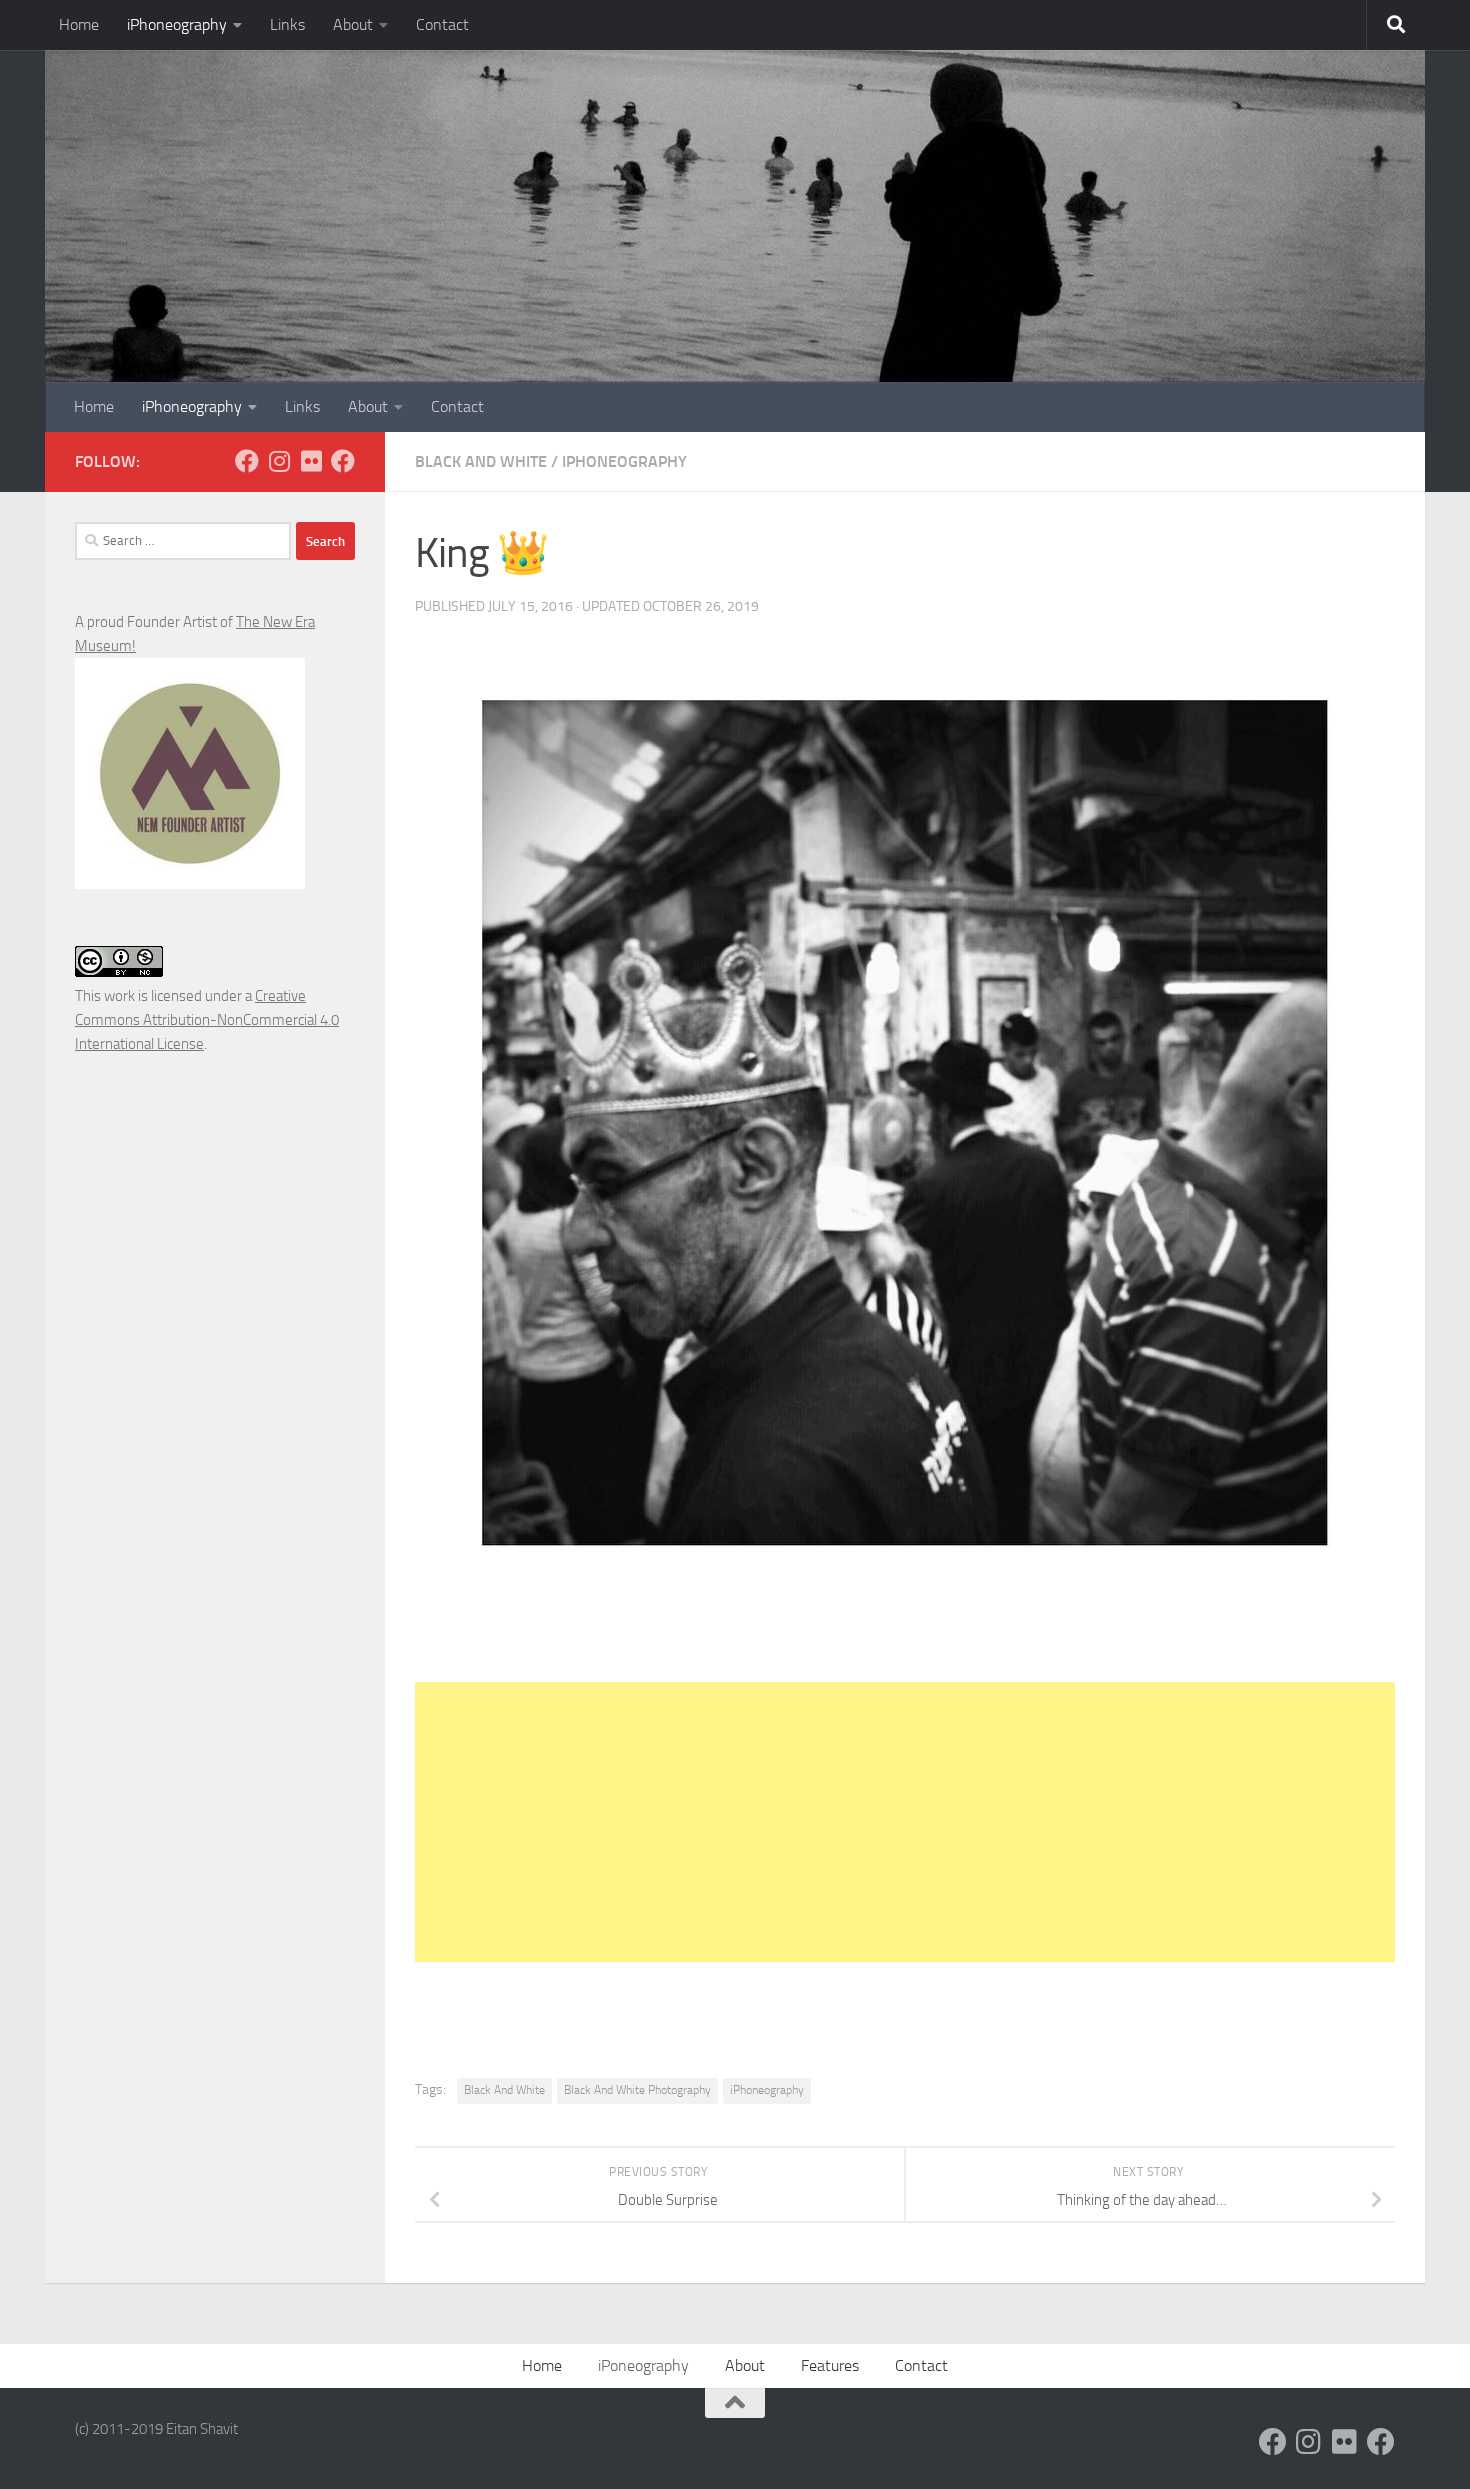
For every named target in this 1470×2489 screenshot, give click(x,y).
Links (287, 24)
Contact (442, 24)
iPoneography (643, 2365)
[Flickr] (311, 461)
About (353, 24)
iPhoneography (177, 24)
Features (830, 2365)
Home (79, 24)
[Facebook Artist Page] (343, 461)
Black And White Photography (637, 2090)
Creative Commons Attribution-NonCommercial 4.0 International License (207, 1020)
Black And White (481, 461)
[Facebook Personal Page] (247, 461)
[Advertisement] (905, 1822)
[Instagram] (279, 461)
